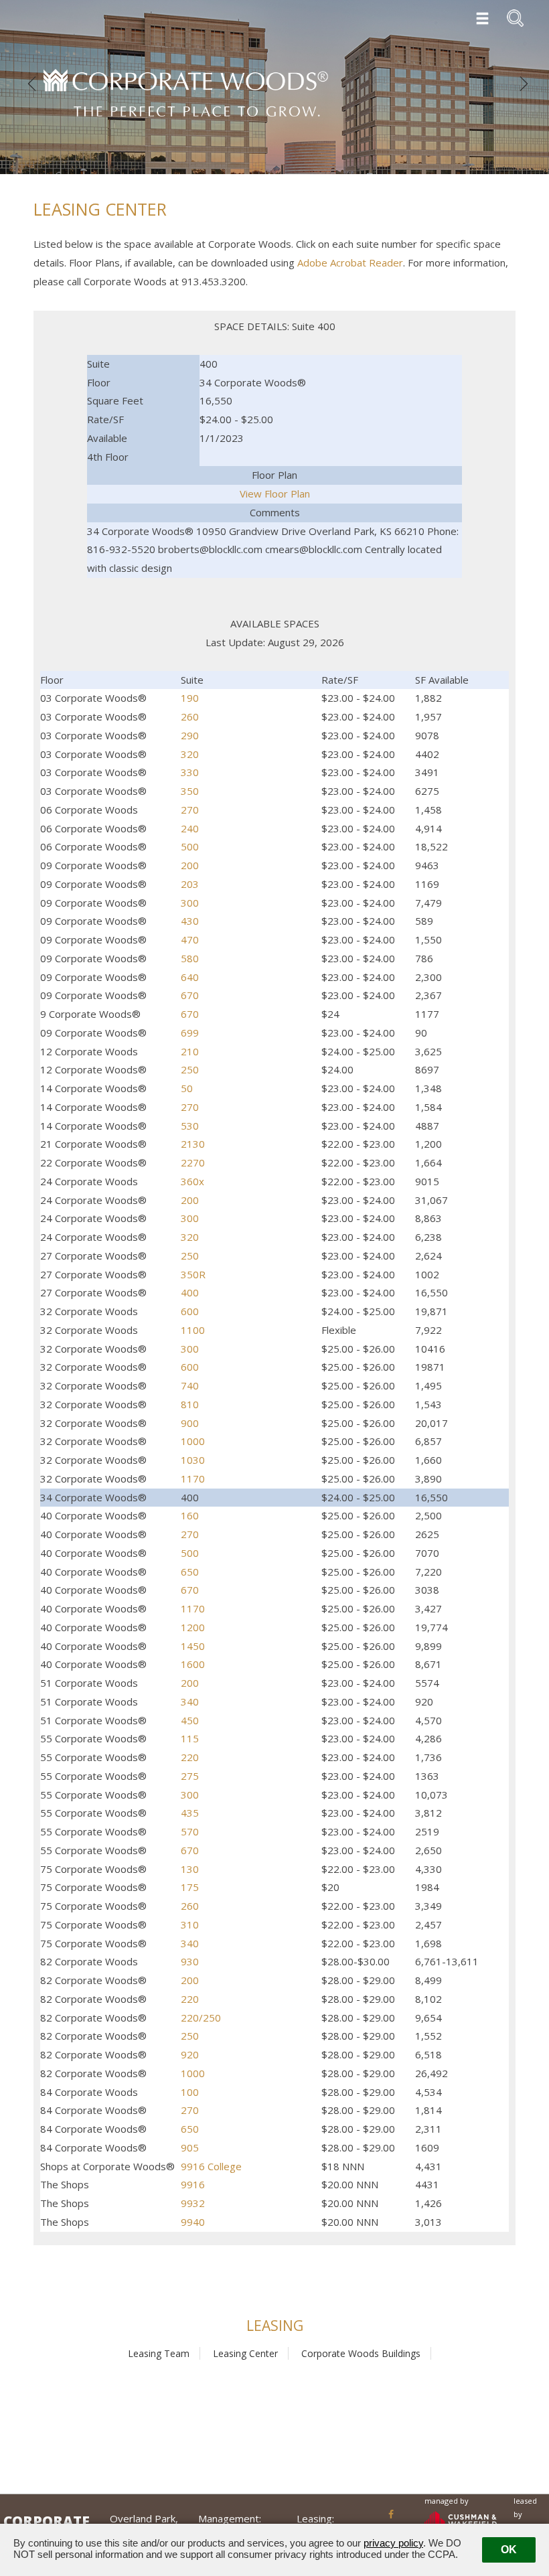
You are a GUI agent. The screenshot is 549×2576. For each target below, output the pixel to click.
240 (190, 828)
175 (190, 1887)
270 (190, 810)
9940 (193, 2222)
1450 (193, 1646)
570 (190, 1831)
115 (190, 1738)
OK (509, 2550)
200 (190, 865)
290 (190, 735)
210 (190, 1051)
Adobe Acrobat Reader (350, 262)
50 (187, 1088)
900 (190, 1423)
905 (190, 2147)
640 (190, 977)
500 (190, 846)
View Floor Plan (275, 494)
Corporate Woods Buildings (361, 2353)
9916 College (211, 2166)
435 (190, 1813)
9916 (193, 2184)
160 (190, 1515)
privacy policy (393, 2543)
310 (190, 1924)
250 (190, 1069)
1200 (193, 1627)
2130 (193, 1144)
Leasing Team (159, 2353)
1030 (193, 1460)
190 (190, 698)
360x (192, 1181)
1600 (193, 1664)
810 (190, 1404)
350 (190, 791)
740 (190, 1385)
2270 (193, 1162)
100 (190, 2092)
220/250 (201, 2018)
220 (190, 1757)
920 (190, 2054)
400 (190, 1292)
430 (190, 921)
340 (190, 1701)
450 (190, 1720)
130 (190, 1869)
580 (190, 958)
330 (190, 772)
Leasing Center (245, 2353)
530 (190, 1126)
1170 (193, 1479)
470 (190, 939)
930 (190, 1961)
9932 (193, 2203)
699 (190, 1033)
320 (190, 754)
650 (190, 1572)
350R (193, 1274)
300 (190, 903)
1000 (193, 1441)
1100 (193, 1330)
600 (190, 1311)
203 (190, 884)
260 (190, 716)
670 (190, 995)
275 (190, 1776)
